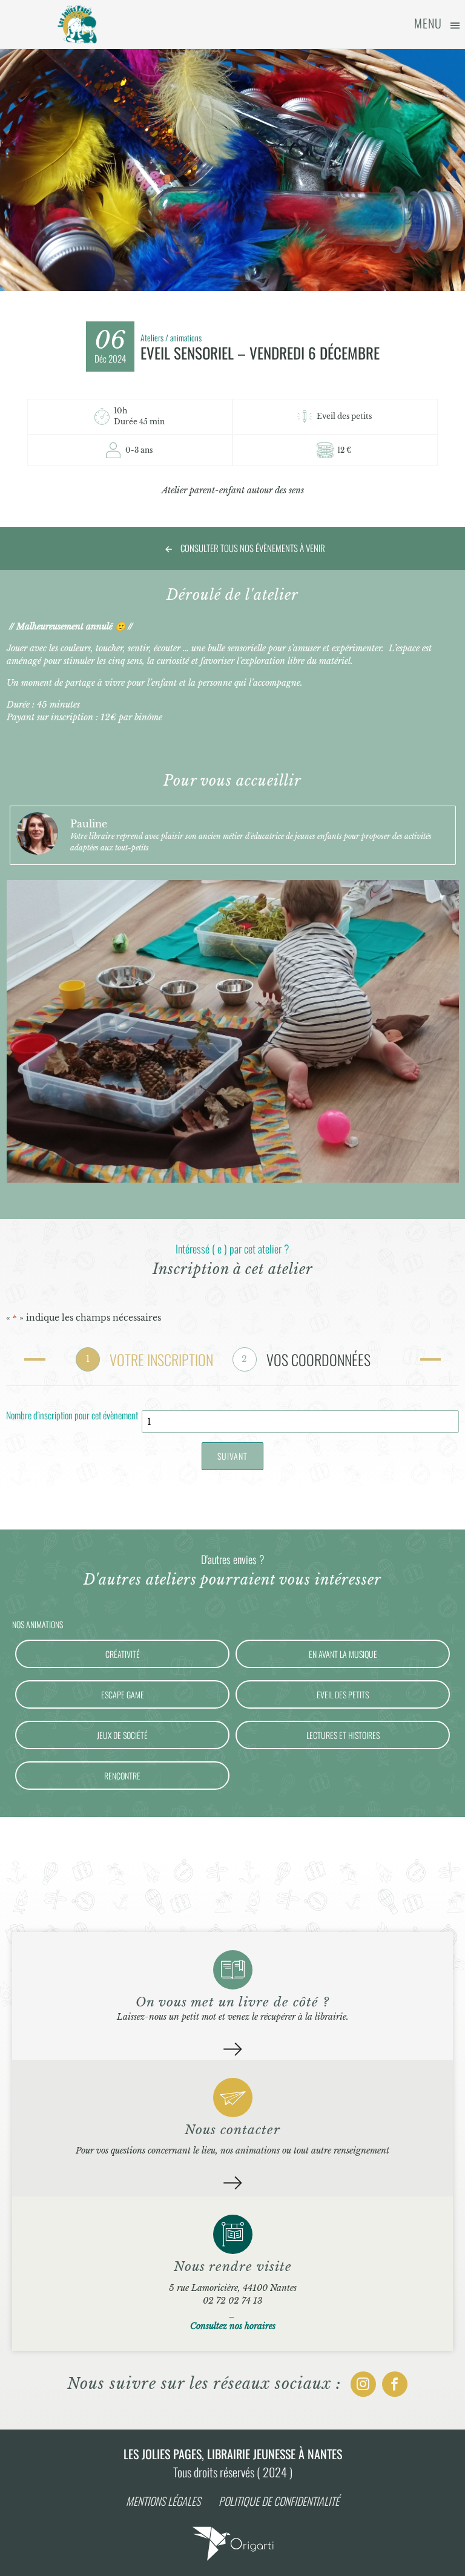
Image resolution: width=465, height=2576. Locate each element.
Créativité (123, 1654)
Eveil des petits (343, 1694)
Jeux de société (122, 1735)
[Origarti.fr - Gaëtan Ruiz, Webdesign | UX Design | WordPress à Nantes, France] (232, 2560)
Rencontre (122, 1776)
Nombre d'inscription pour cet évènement (72, 1416)
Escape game (123, 1694)
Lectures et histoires (343, 1735)
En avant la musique (343, 1654)
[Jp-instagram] (363, 2384)
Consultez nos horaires (233, 2326)
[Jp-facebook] (395, 2384)
